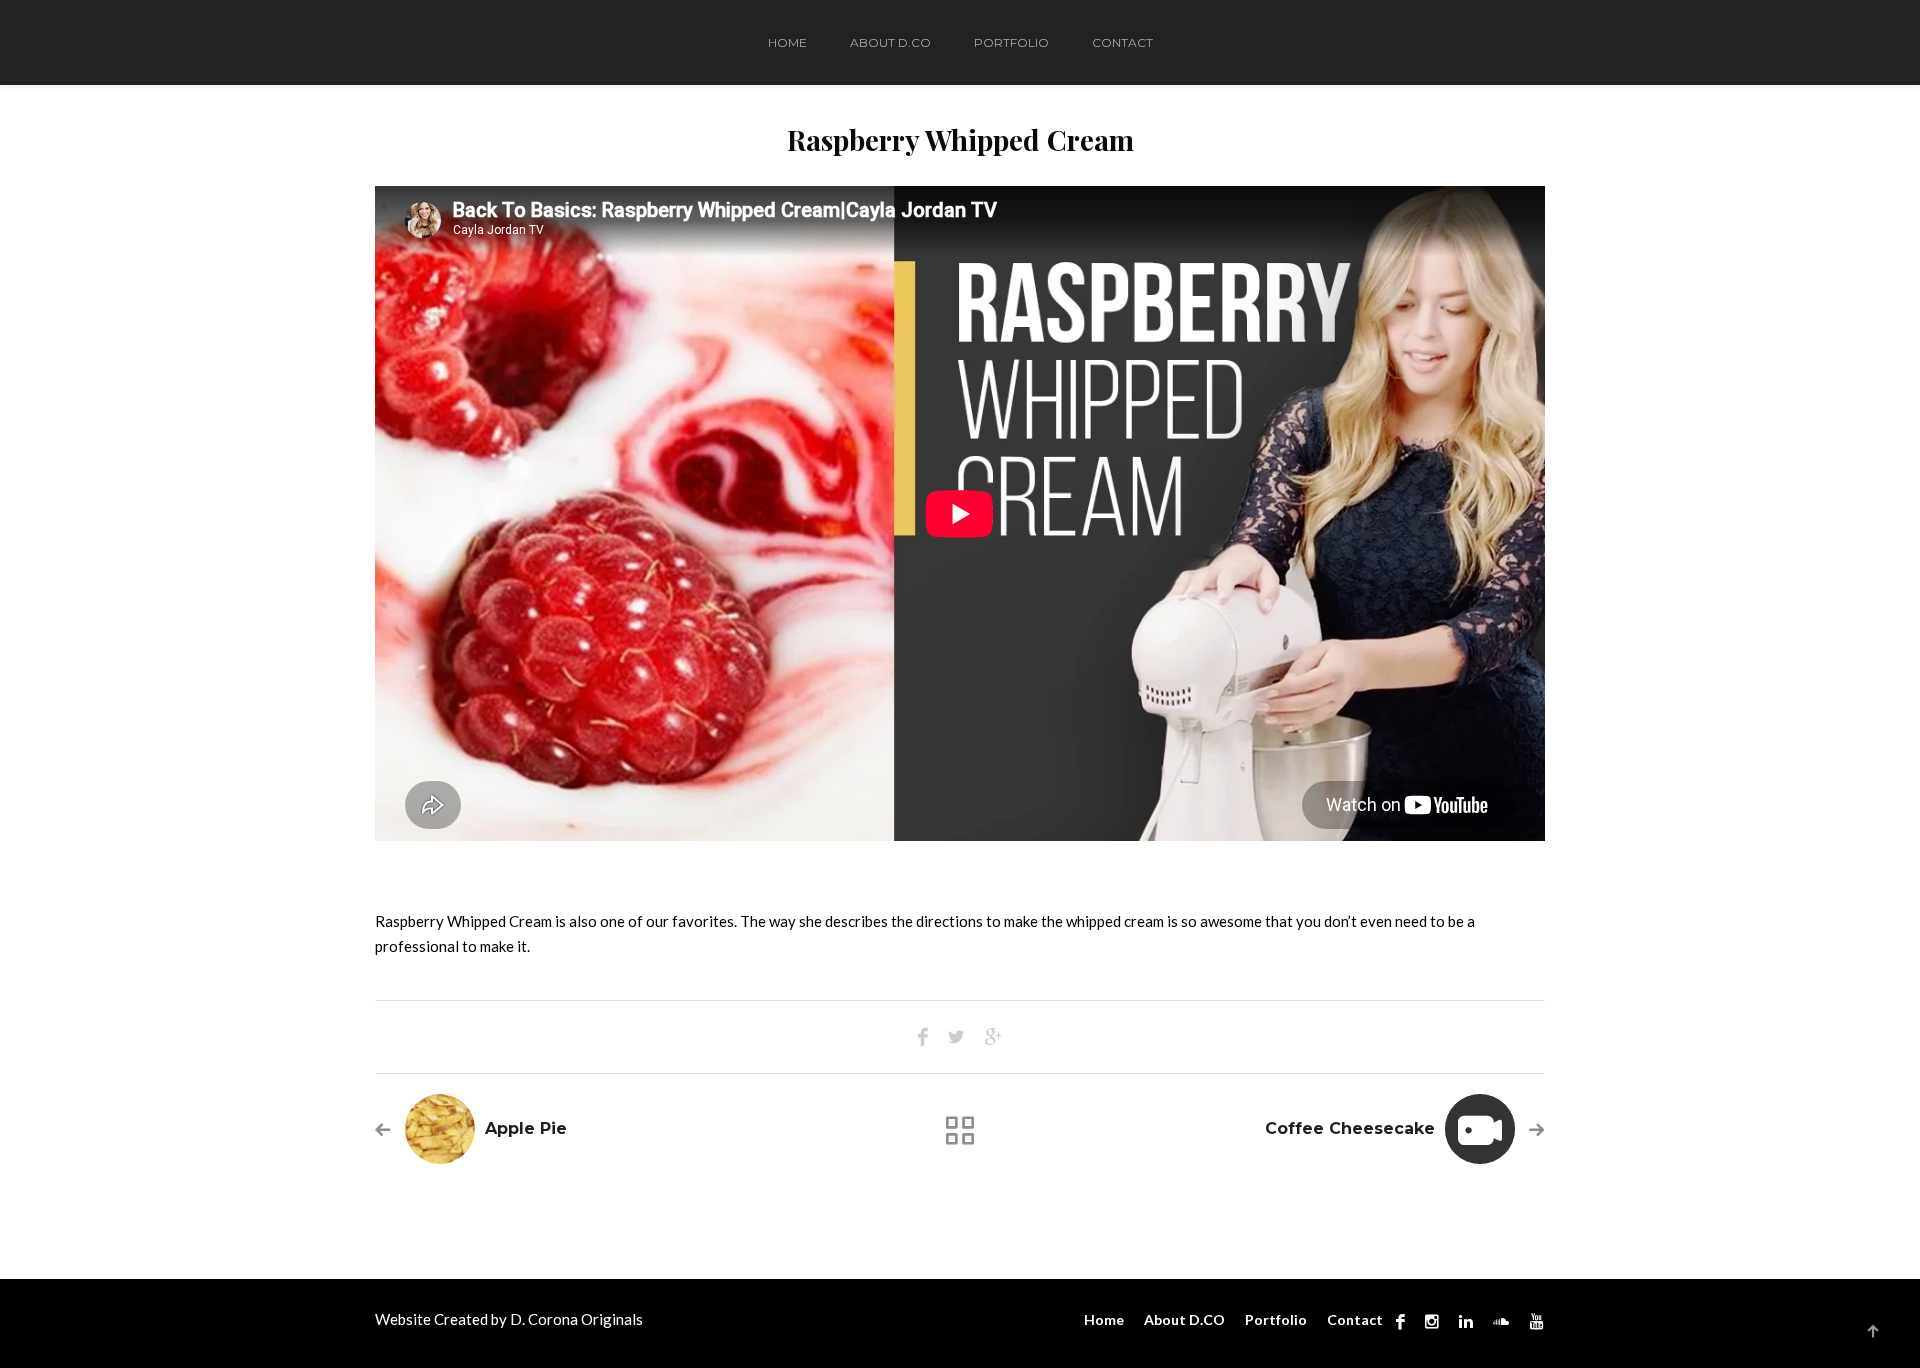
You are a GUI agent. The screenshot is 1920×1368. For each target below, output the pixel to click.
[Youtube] (1532, 1320)
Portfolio (1011, 42)
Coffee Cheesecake (1350, 1128)
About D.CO (890, 42)
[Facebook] (1400, 1320)
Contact (1122, 42)
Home (787, 42)
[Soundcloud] (1501, 1320)
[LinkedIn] (1466, 1320)
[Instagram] (1432, 1320)
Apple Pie (526, 1128)
